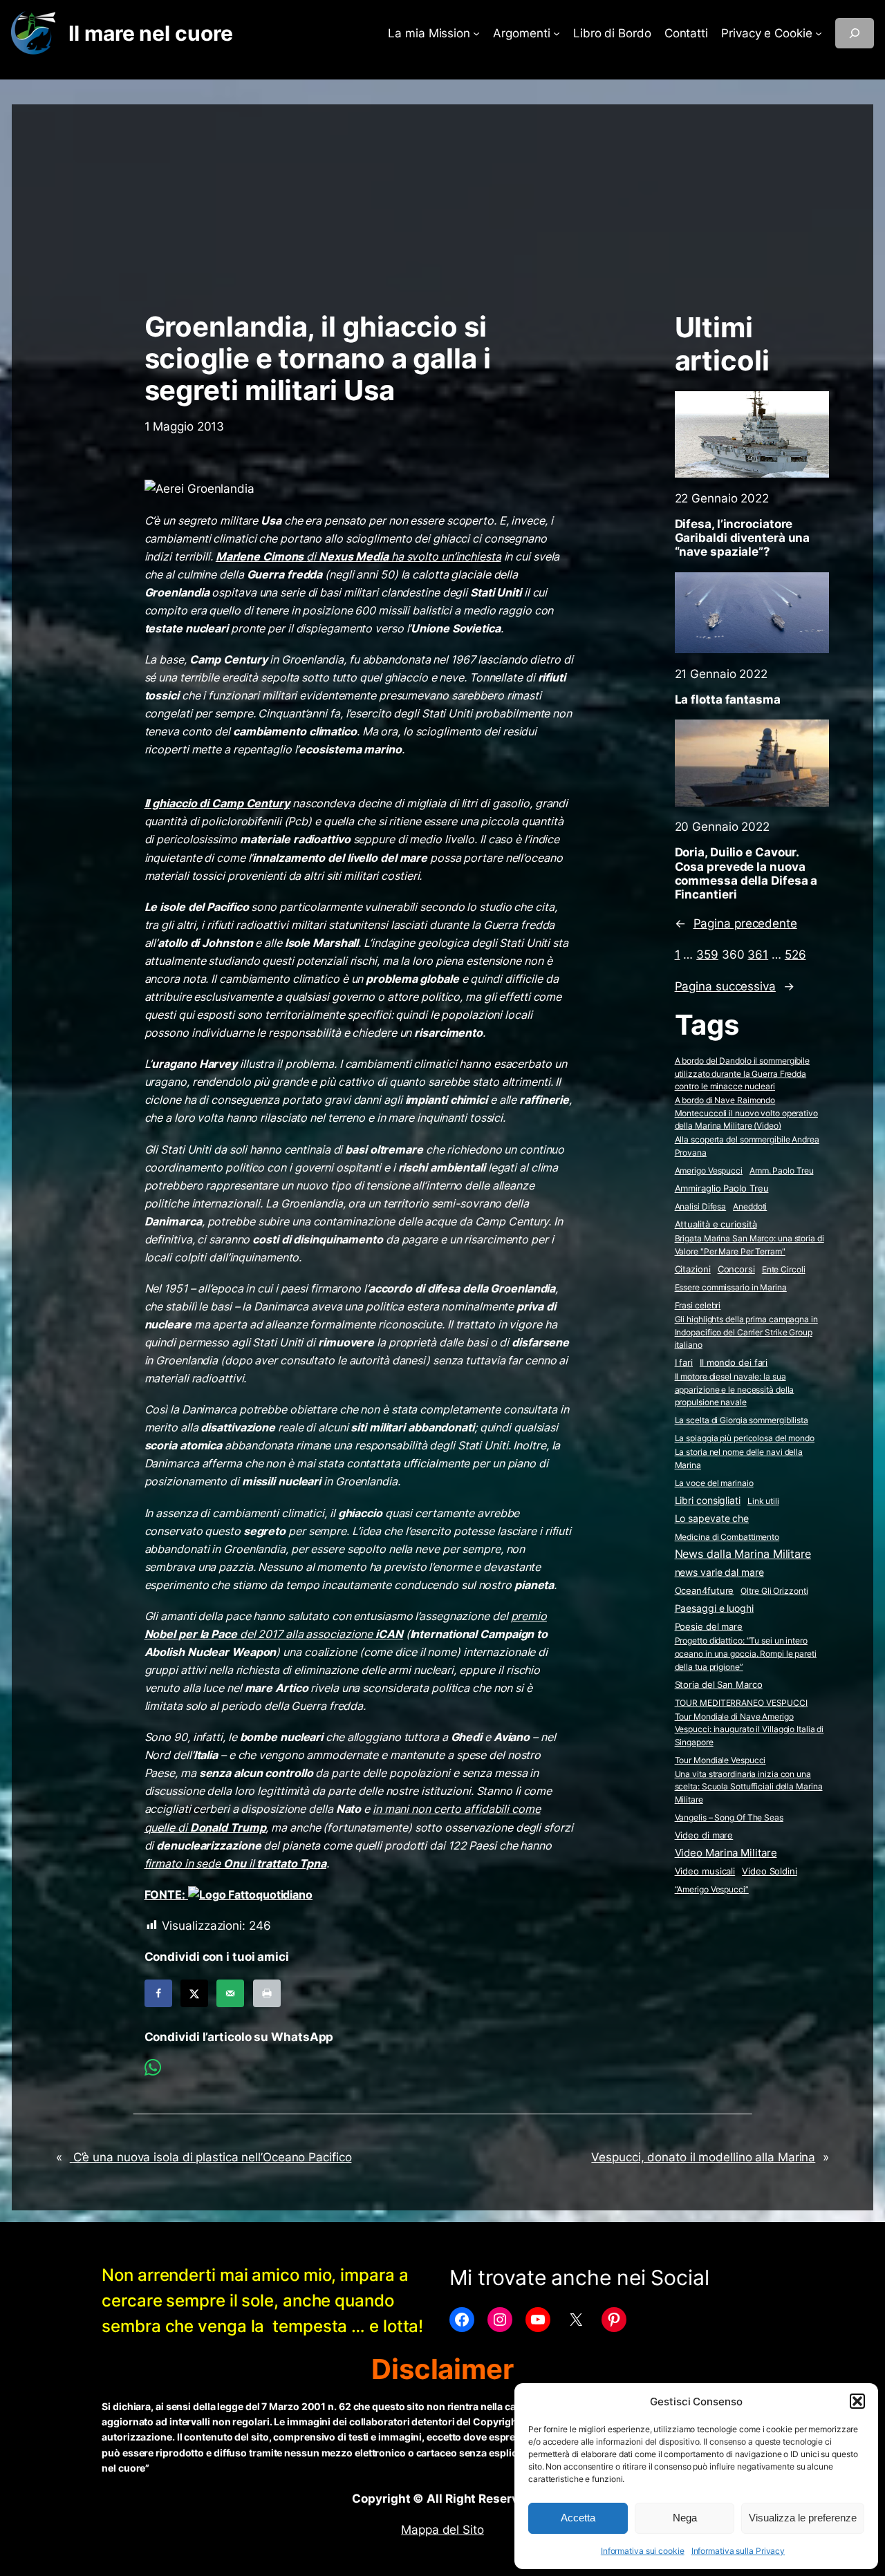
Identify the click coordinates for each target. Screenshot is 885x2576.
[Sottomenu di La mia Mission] (476, 33)
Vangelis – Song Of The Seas (729, 1817)
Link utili (763, 1501)
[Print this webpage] (267, 1993)
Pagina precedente (736, 923)
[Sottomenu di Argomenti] (557, 33)
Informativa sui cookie (643, 2551)
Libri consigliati (708, 1501)
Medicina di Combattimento (727, 1537)
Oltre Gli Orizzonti (774, 1591)
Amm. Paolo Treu (782, 1171)
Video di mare (704, 1835)
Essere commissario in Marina (731, 1287)
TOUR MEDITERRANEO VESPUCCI (741, 1703)
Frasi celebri (698, 1305)
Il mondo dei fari (734, 1363)
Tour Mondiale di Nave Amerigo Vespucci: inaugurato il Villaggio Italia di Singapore (749, 1729)
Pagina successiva (735, 986)
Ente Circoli (784, 1269)
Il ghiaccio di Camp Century (217, 803)
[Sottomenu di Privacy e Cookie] (819, 33)
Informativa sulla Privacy (738, 2551)
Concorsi (736, 1269)
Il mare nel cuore (150, 33)
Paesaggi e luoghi (714, 1608)
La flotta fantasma (728, 699)
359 (707, 955)
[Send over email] (230, 1993)
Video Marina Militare (726, 1853)
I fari (684, 1362)
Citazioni (693, 1269)
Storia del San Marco (719, 1685)
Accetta (578, 2518)
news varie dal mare (719, 1572)
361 (758, 955)
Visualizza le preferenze (803, 2518)
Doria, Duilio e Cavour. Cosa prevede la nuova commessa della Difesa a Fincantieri (746, 873)
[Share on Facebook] (158, 1993)
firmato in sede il (235, 1863)
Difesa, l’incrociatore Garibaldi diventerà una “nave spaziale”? (743, 538)
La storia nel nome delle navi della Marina (739, 1458)
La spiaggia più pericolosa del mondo (745, 1438)
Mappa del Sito (442, 2530)
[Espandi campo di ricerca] (855, 33)
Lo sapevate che (712, 1519)
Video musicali (705, 1871)
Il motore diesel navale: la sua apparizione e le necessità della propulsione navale (735, 1389)
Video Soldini (770, 1871)
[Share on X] (194, 1993)
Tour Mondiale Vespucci (720, 1760)
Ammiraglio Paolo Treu (722, 1188)
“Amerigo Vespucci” (712, 1889)
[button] (857, 2401)
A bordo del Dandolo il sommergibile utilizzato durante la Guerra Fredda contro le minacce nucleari (743, 1073)
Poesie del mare (709, 1626)
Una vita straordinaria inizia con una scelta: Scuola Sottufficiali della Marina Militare (749, 1787)
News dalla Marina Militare (743, 1554)
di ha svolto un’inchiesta (358, 556)
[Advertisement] (442, 201)
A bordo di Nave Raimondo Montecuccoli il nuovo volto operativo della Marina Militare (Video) (746, 1113)
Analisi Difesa (701, 1206)
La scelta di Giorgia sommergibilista (742, 1420)
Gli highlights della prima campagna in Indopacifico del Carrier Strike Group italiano (746, 1332)
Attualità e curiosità (716, 1224)
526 (795, 955)
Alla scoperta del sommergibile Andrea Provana (747, 1146)
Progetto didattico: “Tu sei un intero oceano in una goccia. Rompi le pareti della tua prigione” (746, 1653)
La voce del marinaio (714, 1483)
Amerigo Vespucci (709, 1171)
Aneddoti (750, 1206)
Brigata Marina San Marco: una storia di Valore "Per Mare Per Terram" (749, 1245)
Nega (685, 2518)
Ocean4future (705, 1590)
